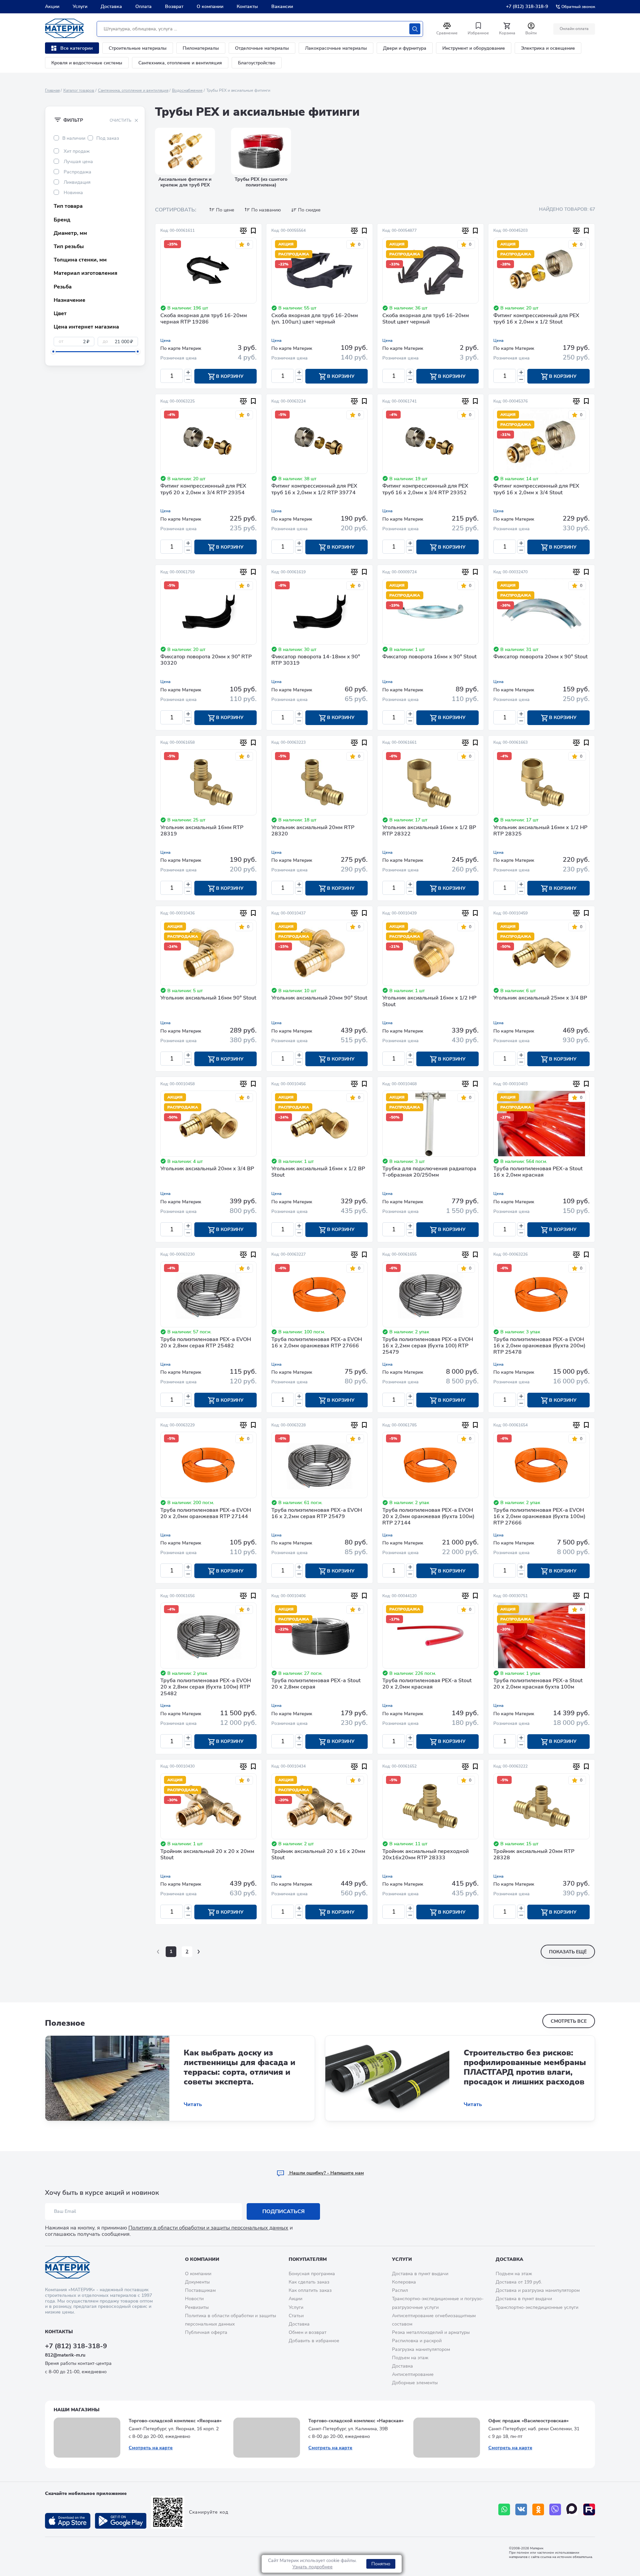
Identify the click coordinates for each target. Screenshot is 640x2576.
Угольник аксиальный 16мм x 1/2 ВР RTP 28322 (429, 831)
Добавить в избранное (314, 2341)
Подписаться (283, 2211)
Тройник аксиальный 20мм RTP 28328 (534, 1855)
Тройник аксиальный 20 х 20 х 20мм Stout (207, 1855)
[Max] (572, 2509)
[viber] (555, 2509)
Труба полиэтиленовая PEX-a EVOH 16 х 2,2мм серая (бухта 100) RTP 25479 (428, 1346)
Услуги (80, 7)
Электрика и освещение (548, 48)
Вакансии (282, 7)
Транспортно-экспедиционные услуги (537, 2307)
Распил (400, 2290)
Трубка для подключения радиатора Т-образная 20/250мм (429, 1172)
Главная (52, 90)
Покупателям (308, 2259)
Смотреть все (569, 2021)
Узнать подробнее (312, 2567)
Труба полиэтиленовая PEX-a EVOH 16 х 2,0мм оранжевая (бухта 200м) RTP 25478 (539, 1346)
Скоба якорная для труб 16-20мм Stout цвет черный (426, 319)
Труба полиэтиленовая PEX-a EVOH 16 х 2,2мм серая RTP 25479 (317, 1514)
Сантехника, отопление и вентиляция (180, 63)
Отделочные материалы (262, 48)
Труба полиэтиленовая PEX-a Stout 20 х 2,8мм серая (316, 1684)
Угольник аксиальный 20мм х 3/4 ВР (207, 1169)
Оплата (143, 7)
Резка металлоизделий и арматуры (431, 2332)
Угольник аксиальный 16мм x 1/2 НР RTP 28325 (540, 831)
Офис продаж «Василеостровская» (528, 2421)
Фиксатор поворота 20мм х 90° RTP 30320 (206, 660)
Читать (193, 2105)
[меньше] (188, 379)
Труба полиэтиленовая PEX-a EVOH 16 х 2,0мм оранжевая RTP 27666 (317, 1343)
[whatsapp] (504, 2509)
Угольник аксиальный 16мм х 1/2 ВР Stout (318, 1172)
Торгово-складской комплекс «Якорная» (175, 2421)
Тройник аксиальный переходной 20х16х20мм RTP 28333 (425, 1855)
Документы (197, 2282)
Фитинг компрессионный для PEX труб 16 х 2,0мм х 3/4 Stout (536, 489)
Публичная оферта (206, 2332)
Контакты (247, 7)
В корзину (229, 376)
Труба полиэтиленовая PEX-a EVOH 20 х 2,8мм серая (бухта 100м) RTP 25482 (206, 1687)
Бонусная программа (312, 2274)
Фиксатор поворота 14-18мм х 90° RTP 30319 (316, 660)
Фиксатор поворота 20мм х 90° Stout (540, 657)
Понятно (381, 2564)
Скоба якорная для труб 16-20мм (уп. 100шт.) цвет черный (315, 319)
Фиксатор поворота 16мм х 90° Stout (429, 657)
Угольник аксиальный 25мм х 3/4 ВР (540, 998)
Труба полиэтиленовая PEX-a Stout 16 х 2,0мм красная (538, 1172)
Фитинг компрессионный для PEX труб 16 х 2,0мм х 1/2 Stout (536, 319)
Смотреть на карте (151, 2448)
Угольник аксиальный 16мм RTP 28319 (202, 831)
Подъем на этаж (410, 2358)
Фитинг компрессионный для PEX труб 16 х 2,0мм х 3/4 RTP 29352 (425, 489)
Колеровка (404, 2282)
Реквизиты (197, 2307)
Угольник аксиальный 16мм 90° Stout (208, 998)
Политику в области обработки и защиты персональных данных (208, 2228)
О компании (210, 7)
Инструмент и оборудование (474, 48)
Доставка (111, 7)
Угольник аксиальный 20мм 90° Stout (319, 998)
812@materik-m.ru (65, 2355)
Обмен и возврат (307, 2332)
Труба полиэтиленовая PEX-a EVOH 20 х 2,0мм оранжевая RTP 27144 (206, 1514)
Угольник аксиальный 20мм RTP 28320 (313, 831)
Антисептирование (413, 2374)
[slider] (53, 352)
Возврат (174, 7)
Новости (194, 2299)
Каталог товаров (79, 90)
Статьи (296, 2316)
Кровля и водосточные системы (87, 63)
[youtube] (589, 2509)
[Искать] (415, 29)
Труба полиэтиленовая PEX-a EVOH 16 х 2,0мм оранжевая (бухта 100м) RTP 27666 (539, 1517)
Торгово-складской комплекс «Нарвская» (356, 2421)
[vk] (521, 2509)
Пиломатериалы (201, 48)
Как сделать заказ (309, 2282)
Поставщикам (200, 2290)
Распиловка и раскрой (417, 2341)
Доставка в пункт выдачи (420, 2274)
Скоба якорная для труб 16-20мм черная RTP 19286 (204, 319)
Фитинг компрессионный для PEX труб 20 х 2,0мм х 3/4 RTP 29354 (203, 489)
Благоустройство (257, 63)
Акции (52, 7)
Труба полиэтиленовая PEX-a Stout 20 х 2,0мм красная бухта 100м (538, 1684)
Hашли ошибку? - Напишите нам (326, 2173)
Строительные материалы (138, 48)
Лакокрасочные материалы (336, 48)
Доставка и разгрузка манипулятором (538, 2290)
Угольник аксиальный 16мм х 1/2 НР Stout (429, 1001)
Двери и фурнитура (405, 48)
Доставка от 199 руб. (519, 2282)
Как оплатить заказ (310, 2290)
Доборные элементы (415, 2383)
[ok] (538, 2509)
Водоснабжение (187, 90)
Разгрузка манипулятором (421, 2349)
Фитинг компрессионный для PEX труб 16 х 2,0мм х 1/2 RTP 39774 (314, 489)
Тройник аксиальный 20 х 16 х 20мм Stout (318, 1855)
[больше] (188, 372)
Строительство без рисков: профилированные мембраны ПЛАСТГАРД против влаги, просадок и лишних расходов (525, 2067)
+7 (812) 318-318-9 (527, 7)
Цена (165, 341)
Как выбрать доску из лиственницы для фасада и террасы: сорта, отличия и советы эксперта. (239, 2067)
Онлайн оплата (574, 29)
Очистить (120, 120)
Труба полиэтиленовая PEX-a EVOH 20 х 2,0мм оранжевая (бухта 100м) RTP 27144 (428, 1517)
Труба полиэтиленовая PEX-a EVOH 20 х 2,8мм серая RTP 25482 (206, 1343)
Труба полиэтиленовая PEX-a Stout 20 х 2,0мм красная (427, 1684)
